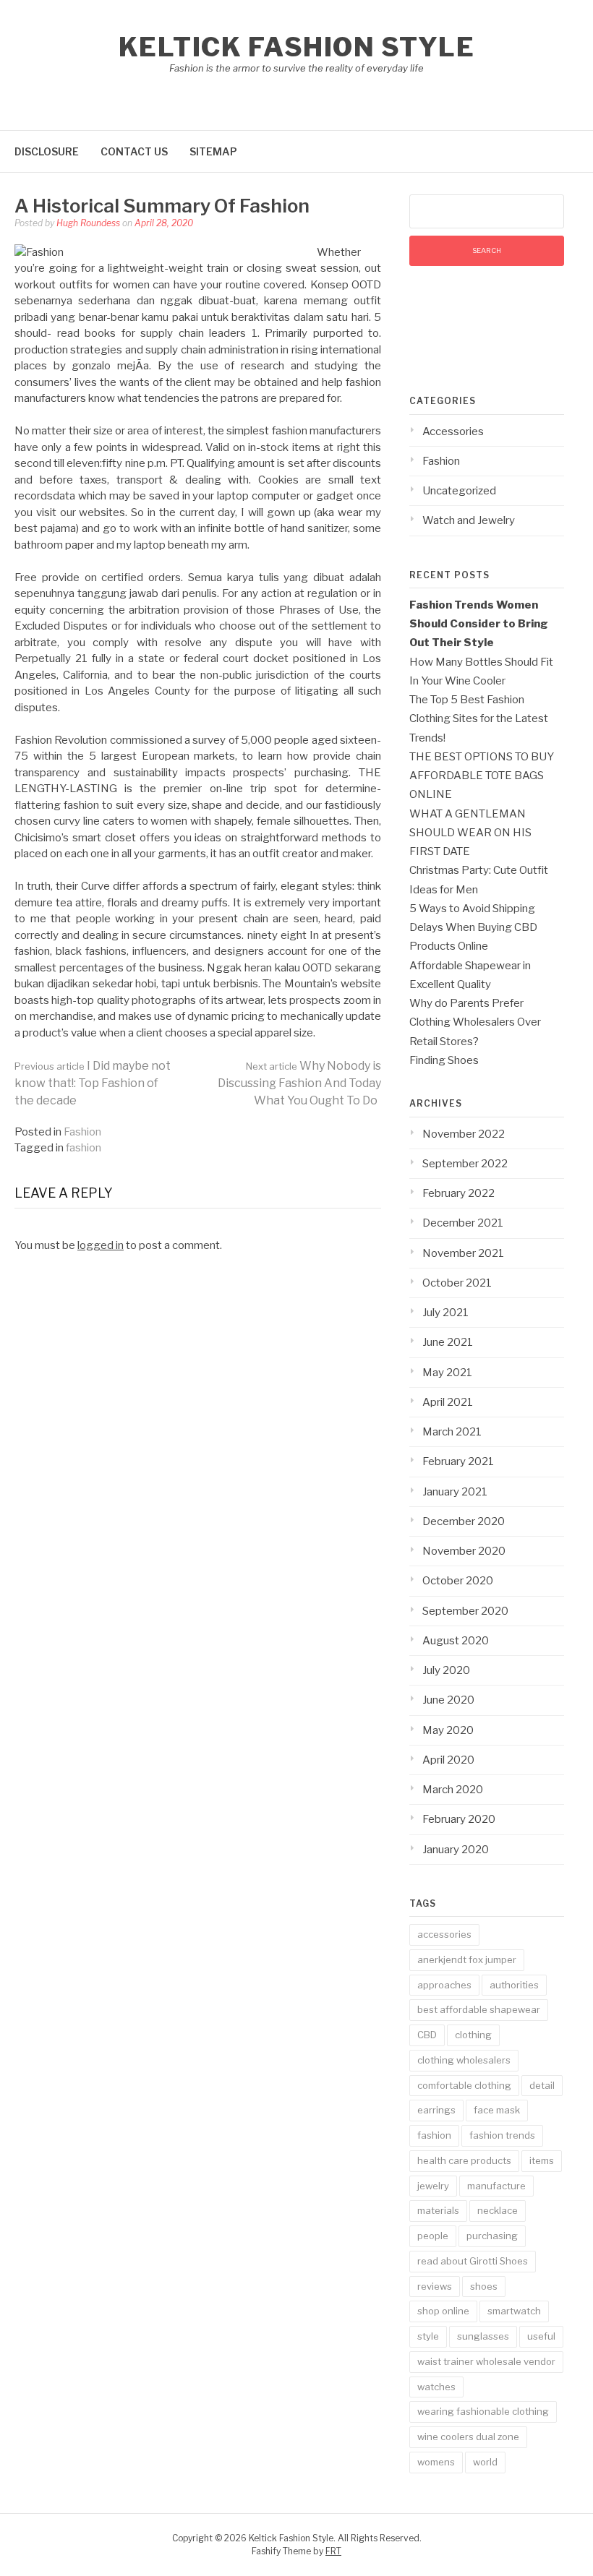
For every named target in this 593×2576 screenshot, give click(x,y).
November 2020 (464, 1551)
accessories (444, 1934)
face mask (497, 2110)
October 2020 (458, 1581)
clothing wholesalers (464, 2060)
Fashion (82, 1132)
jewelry (433, 2186)
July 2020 (446, 1670)
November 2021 (463, 1253)
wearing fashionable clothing (483, 2411)
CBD (427, 2035)
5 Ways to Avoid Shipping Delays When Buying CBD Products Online (473, 928)
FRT (333, 2551)
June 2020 (448, 1700)
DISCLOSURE (47, 151)
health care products (464, 2160)
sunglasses (483, 2336)
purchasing (492, 2236)
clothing (473, 2035)
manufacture (496, 2186)
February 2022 (458, 1193)
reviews (435, 2286)
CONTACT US (134, 151)
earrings (436, 2110)
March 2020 (453, 1790)
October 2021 (457, 1283)
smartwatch (514, 2311)
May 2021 (447, 1373)
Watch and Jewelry (469, 520)
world (485, 2462)
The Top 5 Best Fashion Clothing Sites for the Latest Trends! (479, 719)
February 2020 (459, 1819)
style (428, 2336)
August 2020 (456, 1641)
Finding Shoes (444, 1060)
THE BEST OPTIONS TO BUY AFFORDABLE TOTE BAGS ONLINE (482, 776)
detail (542, 2085)
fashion (84, 1148)
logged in (101, 1245)
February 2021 (458, 1461)
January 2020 (456, 1850)
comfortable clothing (464, 2085)
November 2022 (464, 1134)
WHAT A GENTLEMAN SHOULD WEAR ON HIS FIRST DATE (470, 833)
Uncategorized (459, 491)
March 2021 (452, 1432)
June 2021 (448, 1342)
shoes (484, 2286)
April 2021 (448, 1402)
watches (436, 2387)
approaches (444, 1985)
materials (438, 2210)
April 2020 (448, 1760)
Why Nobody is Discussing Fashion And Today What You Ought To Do (299, 1083)
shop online (443, 2311)
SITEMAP (213, 151)
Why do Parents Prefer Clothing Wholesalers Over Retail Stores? (475, 1022)
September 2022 (465, 1164)
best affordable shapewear (479, 2009)
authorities (514, 1985)
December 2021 (463, 1223)
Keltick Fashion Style (297, 47)
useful (541, 2336)
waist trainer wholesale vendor (486, 2361)
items (542, 2160)
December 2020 (464, 1521)
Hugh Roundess (88, 223)
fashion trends (502, 2135)
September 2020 (465, 1611)
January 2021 (455, 1492)
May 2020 (448, 1730)
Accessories (453, 432)
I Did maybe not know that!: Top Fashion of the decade (93, 1083)
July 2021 (445, 1313)
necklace (498, 2210)
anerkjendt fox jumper (467, 1959)
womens (436, 2462)
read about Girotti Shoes (473, 2261)
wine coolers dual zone (468, 2437)
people (433, 2236)
